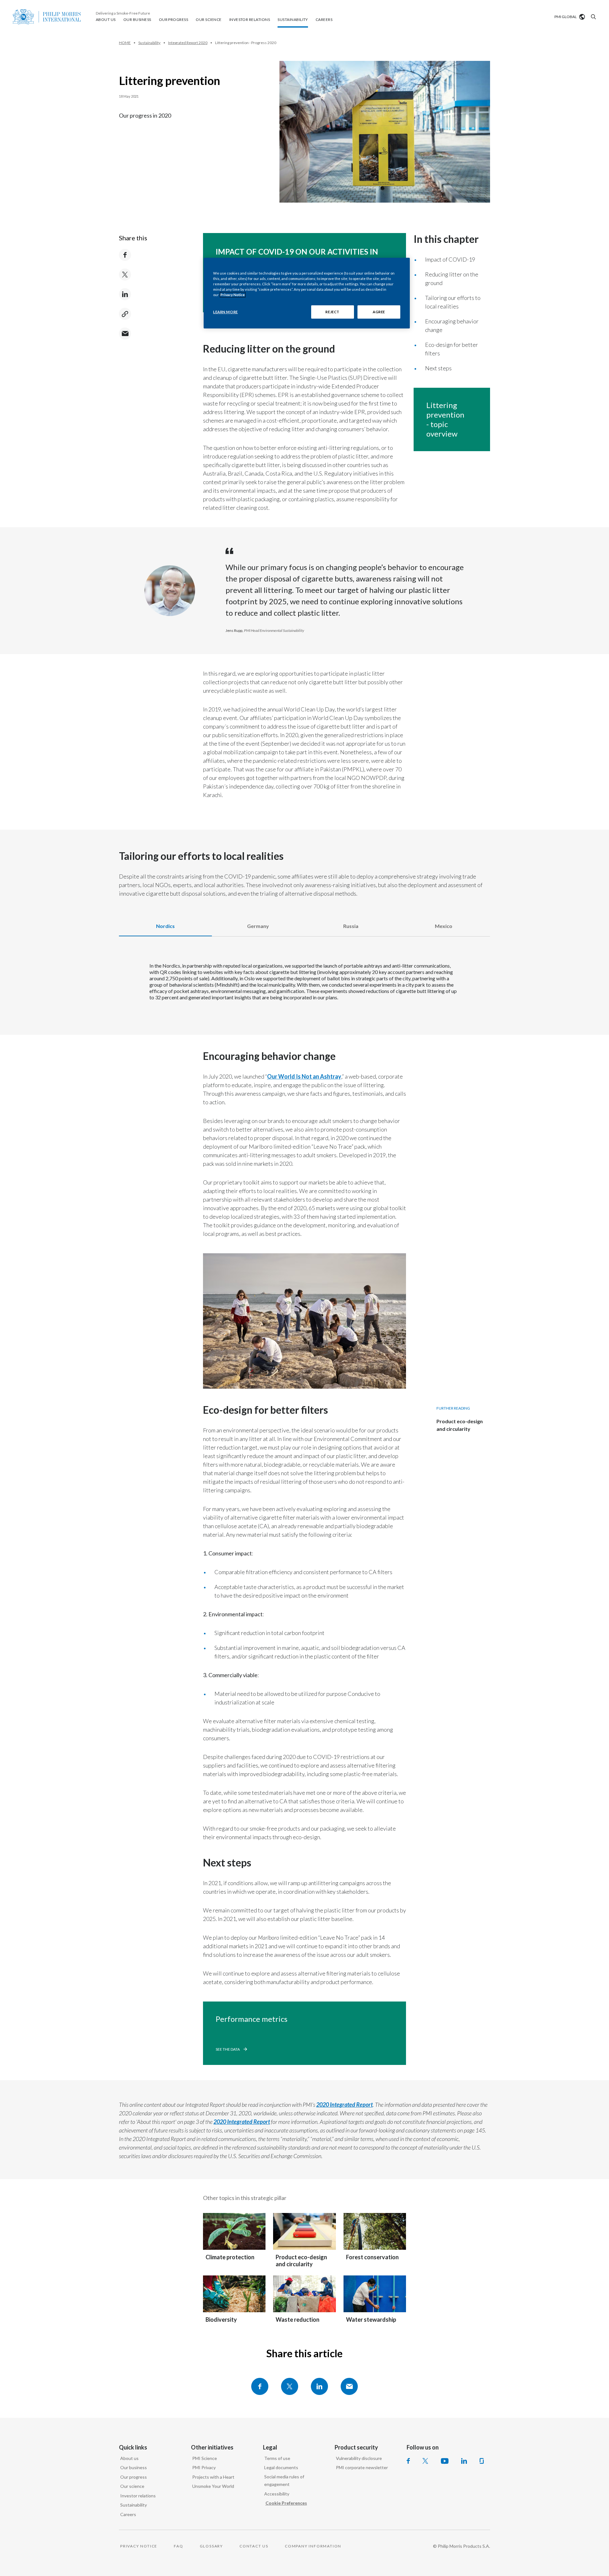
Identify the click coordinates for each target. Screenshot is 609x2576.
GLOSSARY (211, 2546)
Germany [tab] (258, 926)
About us (129, 2458)
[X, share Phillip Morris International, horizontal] (290, 2386)
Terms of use (277, 2458)
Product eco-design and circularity (301, 2261)
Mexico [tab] (444, 926)
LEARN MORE (226, 312)
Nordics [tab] (165, 926)
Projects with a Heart (213, 2477)
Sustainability (134, 2505)
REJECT (332, 312)
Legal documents (281, 2467)
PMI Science (205, 2458)
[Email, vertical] (125, 334)
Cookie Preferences (286, 2503)
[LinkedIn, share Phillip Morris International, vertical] (125, 294)
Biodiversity (221, 2320)
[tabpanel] (304, 989)
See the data (228, 2049)
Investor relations (138, 2496)
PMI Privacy (204, 2467)
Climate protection (230, 2257)
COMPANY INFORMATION (313, 2546)
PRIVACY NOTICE (139, 2546)
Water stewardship (371, 2320)
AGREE (379, 312)
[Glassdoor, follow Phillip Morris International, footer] (482, 2461)
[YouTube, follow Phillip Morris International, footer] (445, 2461)
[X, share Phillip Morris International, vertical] (125, 275)
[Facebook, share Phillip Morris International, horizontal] (260, 2386)
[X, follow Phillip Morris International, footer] (425, 2461)
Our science (132, 2486)
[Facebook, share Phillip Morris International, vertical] (125, 255)
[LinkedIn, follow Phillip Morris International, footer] (464, 2461)
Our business (134, 2467)
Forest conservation (372, 2257)
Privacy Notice (233, 295)
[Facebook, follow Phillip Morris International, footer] (408, 2461)
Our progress (134, 2477)
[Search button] (593, 17)
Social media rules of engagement (284, 2481)
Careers (128, 2514)
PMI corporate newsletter (362, 2467)
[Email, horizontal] (349, 2386)
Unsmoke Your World (213, 2486)
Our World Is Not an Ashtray (304, 1076)
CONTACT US (254, 2546)
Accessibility (277, 2494)
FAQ (178, 2546)
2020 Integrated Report (344, 2105)
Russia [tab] (351, 926)
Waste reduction (298, 2320)
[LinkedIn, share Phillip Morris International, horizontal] (319, 2386)
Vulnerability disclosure (359, 2458)
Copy (125, 314)
